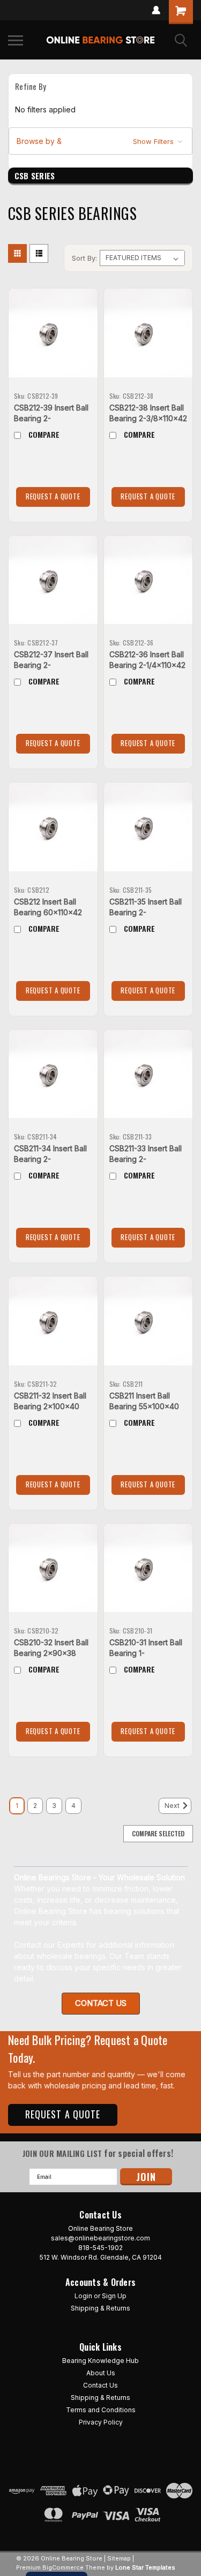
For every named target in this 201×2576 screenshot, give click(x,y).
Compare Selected (158, 1833)
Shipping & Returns (100, 2308)
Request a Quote (53, 496)
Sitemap (119, 2558)
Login (83, 2296)
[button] (100, 141)
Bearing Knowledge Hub (100, 2361)
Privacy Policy (101, 2422)
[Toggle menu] (16, 40)
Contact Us (100, 2385)
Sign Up (114, 2296)
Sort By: (84, 258)
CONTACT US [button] (101, 2003)
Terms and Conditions (101, 2410)
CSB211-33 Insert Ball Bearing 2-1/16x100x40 (146, 1159)
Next (173, 1806)
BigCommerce (63, 2567)
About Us (101, 2373)
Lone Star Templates (145, 2567)
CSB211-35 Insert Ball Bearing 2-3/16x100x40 (146, 912)
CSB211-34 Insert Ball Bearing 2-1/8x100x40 (50, 1159)
